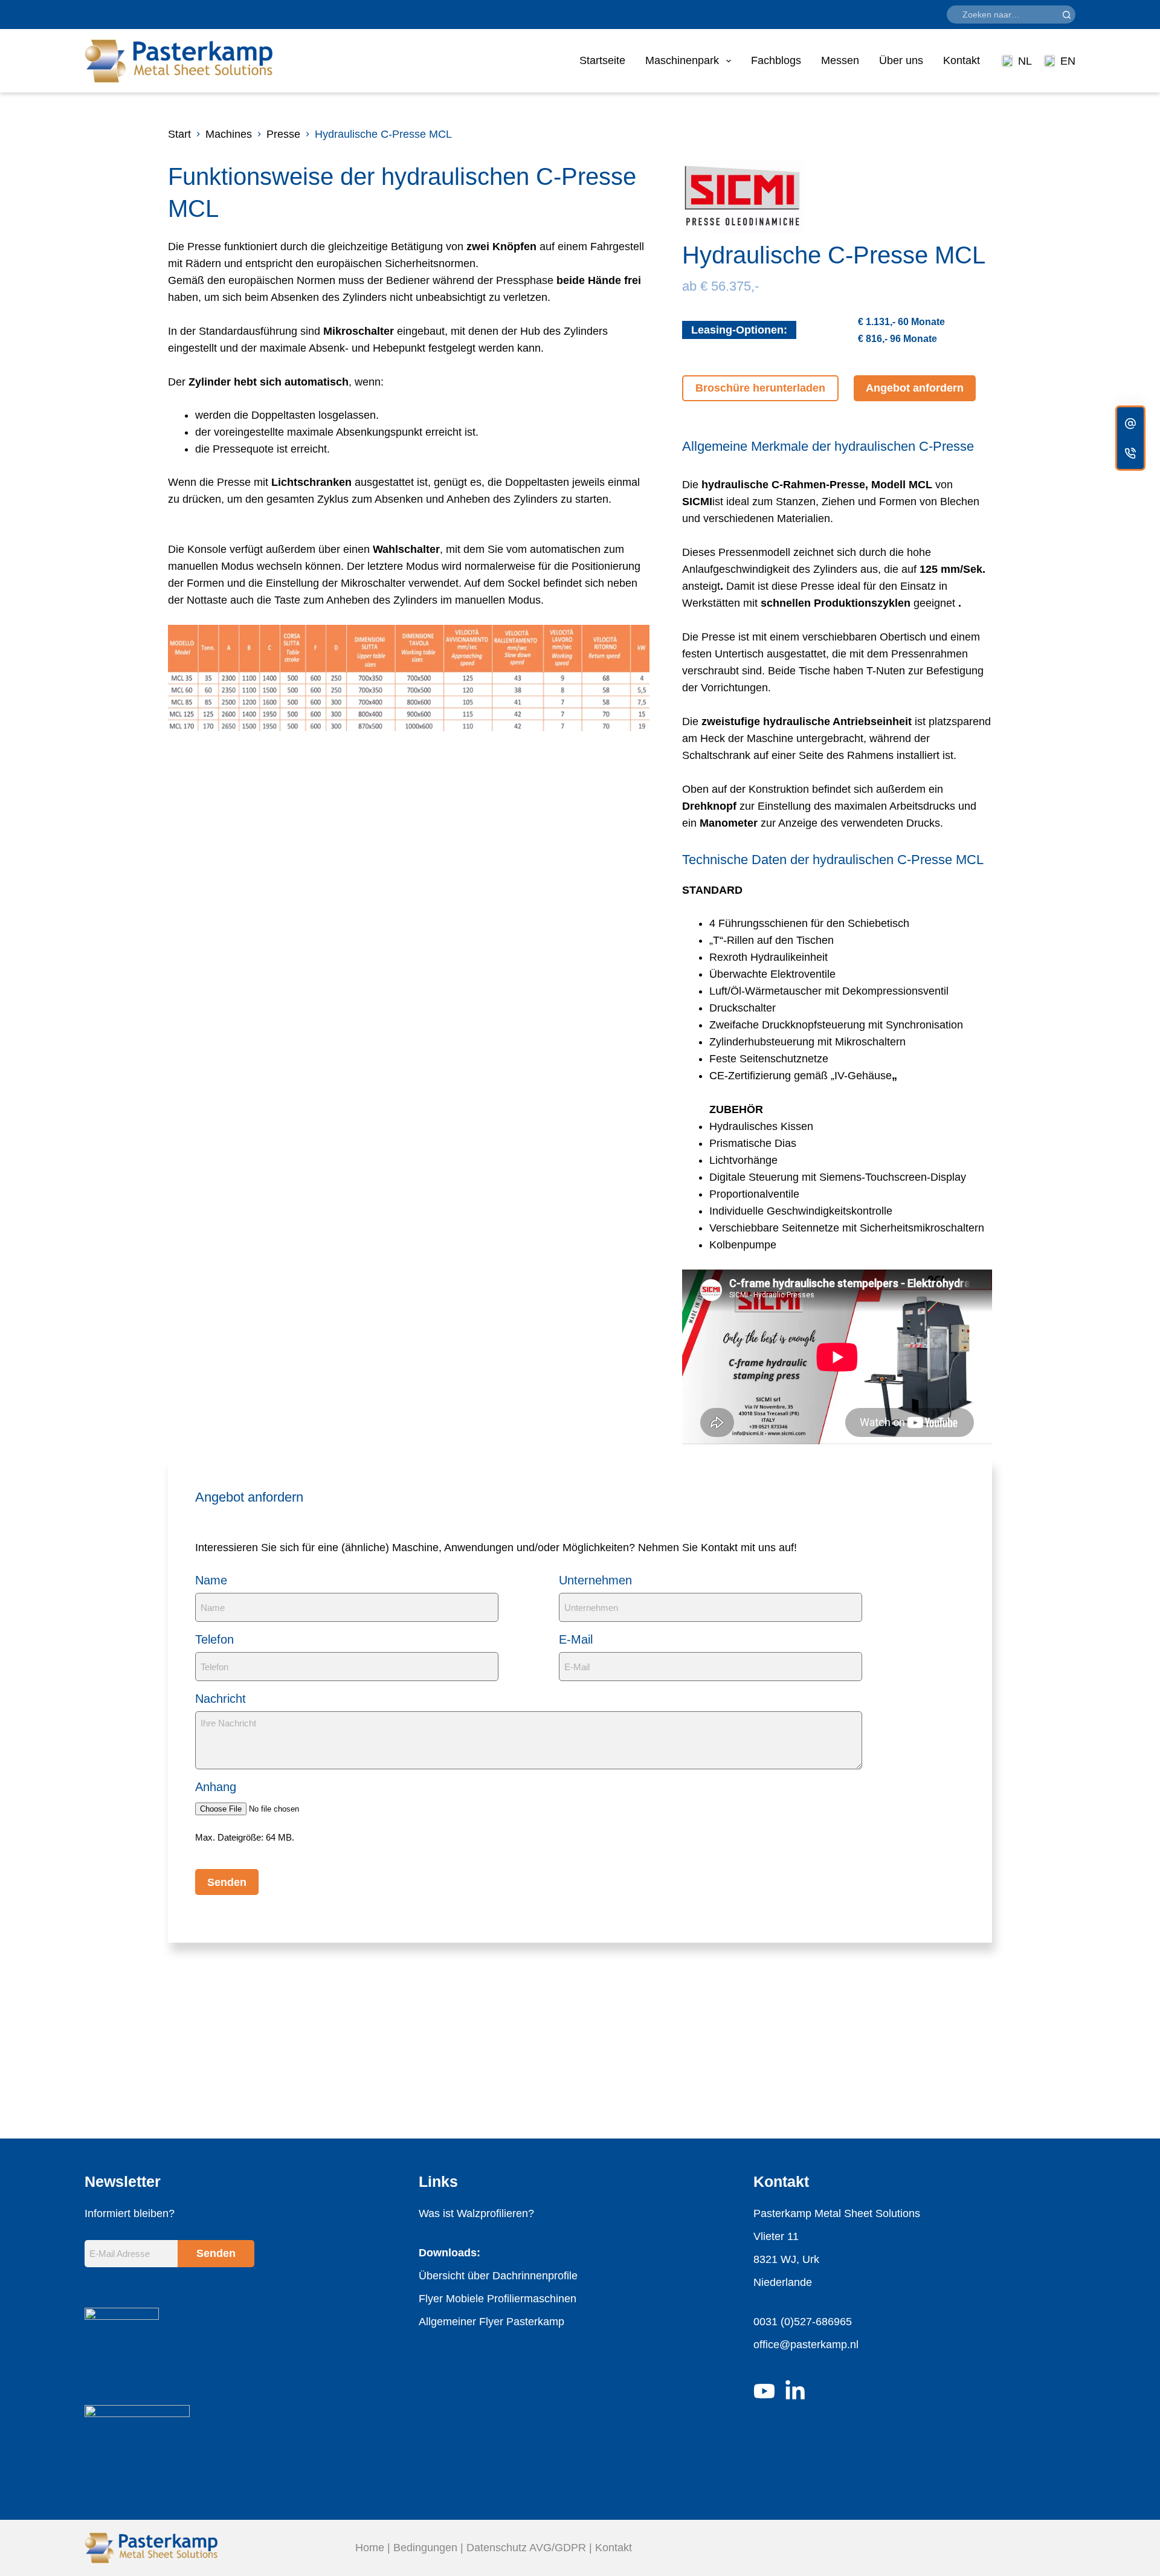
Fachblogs (776, 60)
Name (211, 1580)
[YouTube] (764, 2391)
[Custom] (1130, 423)
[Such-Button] (1066, 15)
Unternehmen (595, 1580)
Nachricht (221, 1699)
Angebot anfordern (915, 388)
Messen (840, 60)
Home (370, 2548)
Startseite (602, 60)
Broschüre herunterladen (760, 388)
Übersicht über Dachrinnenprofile (498, 2276)
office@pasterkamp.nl (806, 2345)
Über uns (901, 60)
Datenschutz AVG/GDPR (526, 2548)
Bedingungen (425, 2548)
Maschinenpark (682, 60)
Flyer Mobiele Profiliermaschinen (498, 2299)
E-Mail (576, 1639)
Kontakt (962, 60)
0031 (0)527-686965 (803, 2322)
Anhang (216, 1787)
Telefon (214, 1639)
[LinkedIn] (795, 2391)
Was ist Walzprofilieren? (476, 2213)
